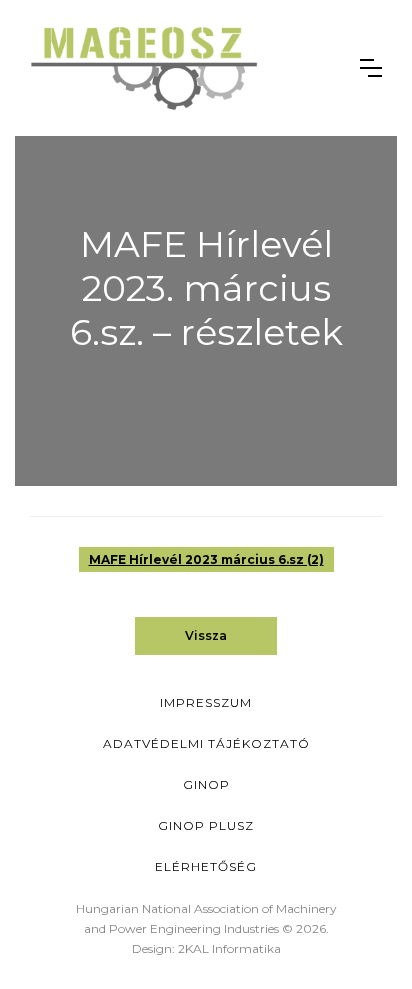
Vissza (206, 635)
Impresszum (206, 702)
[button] (371, 68)
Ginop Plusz (206, 825)
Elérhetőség (206, 866)
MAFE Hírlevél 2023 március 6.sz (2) (206, 559)
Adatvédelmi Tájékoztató (206, 743)
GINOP (206, 784)
